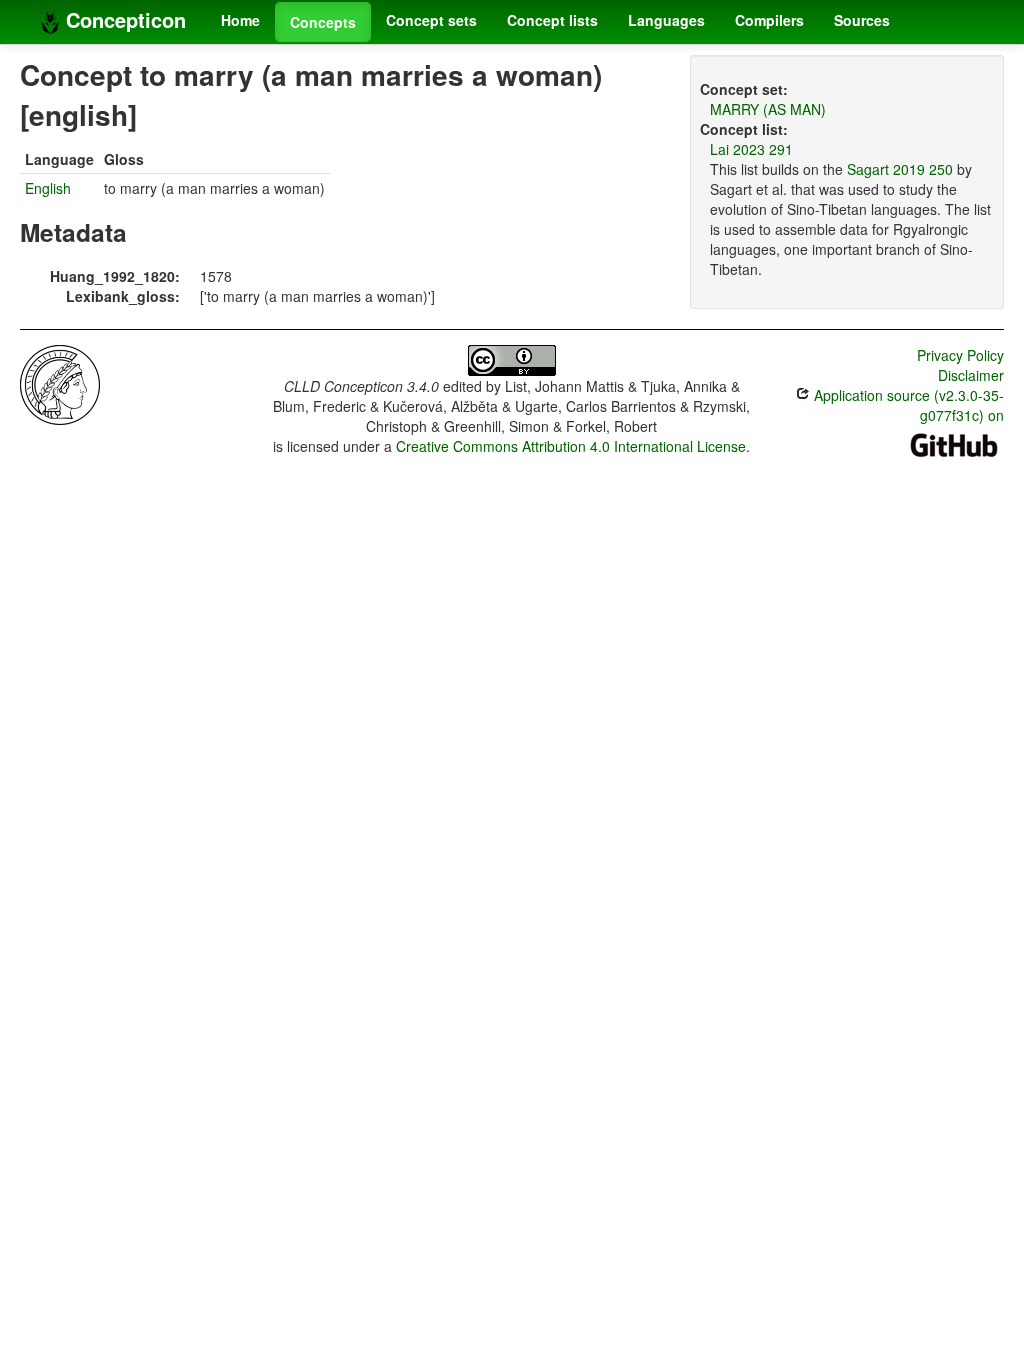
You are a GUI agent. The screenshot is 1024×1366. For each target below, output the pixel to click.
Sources (862, 20)
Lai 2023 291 (751, 149)
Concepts (323, 22)
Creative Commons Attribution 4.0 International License (571, 446)
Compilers (769, 20)
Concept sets (431, 20)
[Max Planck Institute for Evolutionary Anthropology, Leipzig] (60, 383)
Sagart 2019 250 (900, 169)
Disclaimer (971, 375)
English (48, 188)
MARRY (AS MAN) (768, 109)
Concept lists (552, 20)
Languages (666, 20)
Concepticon (123, 19)
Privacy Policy (960, 355)
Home (240, 20)
